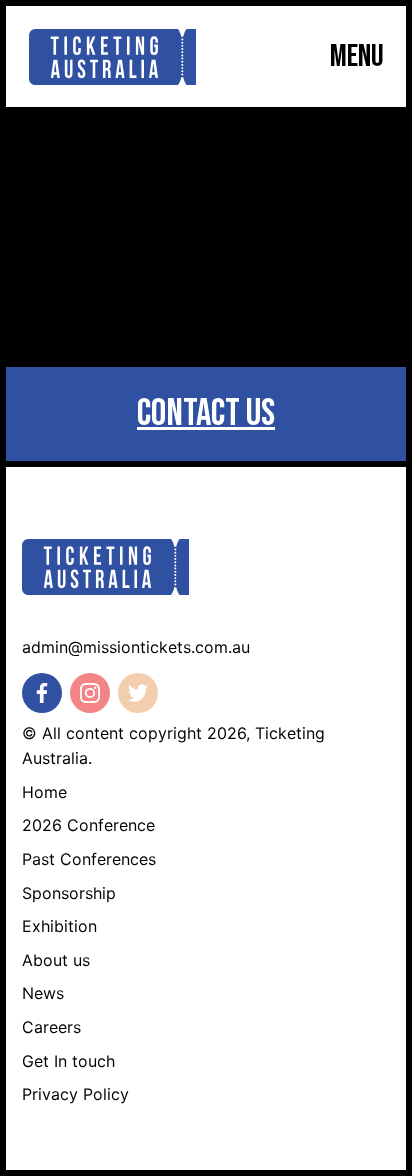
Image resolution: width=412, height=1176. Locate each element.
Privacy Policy (75, 1094)
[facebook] (42, 693)
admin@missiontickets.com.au (136, 647)
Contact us (206, 413)
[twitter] (138, 693)
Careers (51, 1027)
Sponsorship (69, 893)
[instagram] (90, 693)
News (43, 993)
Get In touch (68, 1061)
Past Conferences (89, 859)
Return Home (206, 301)
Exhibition (59, 926)
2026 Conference (88, 825)
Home (44, 792)
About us (56, 960)
